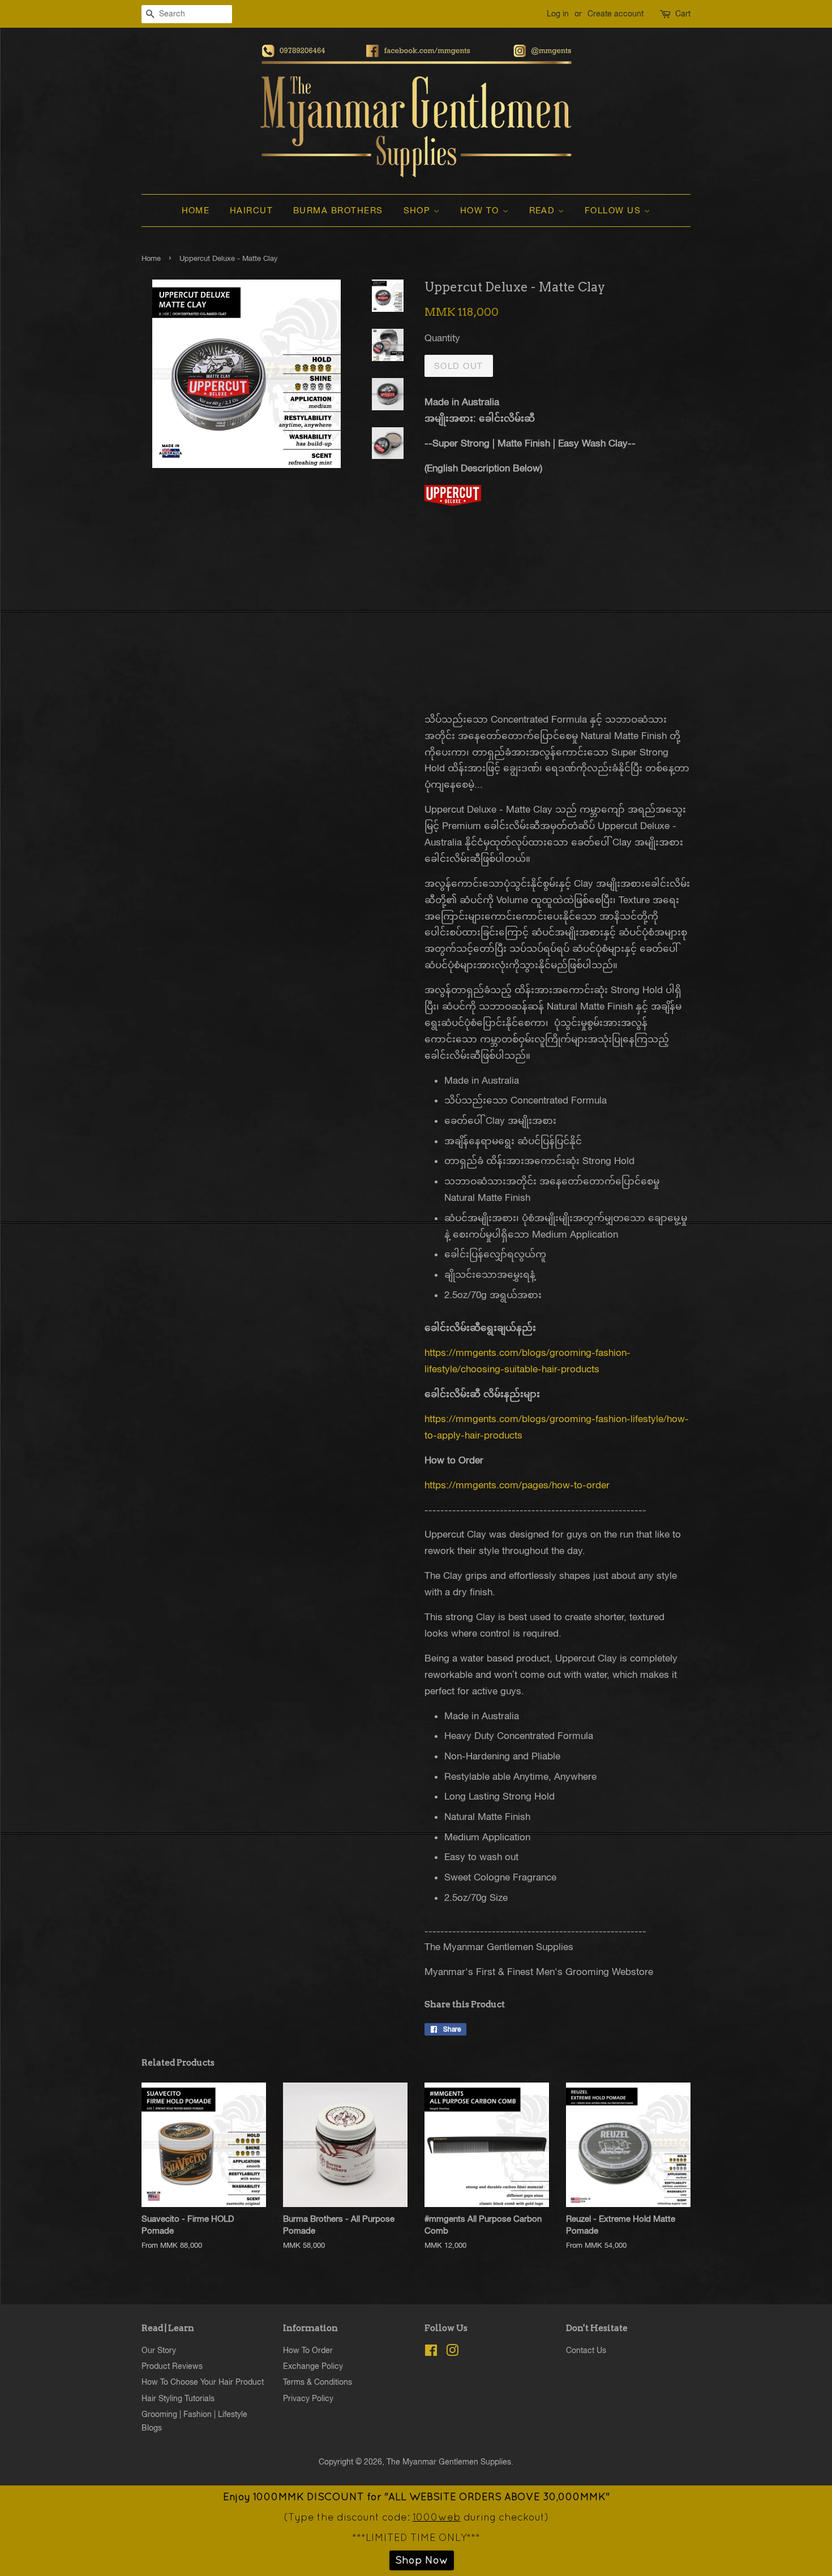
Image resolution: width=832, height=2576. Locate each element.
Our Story (159, 2350)
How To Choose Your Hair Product (203, 2382)
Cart (683, 14)
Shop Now (422, 2560)
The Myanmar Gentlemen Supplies (449, 2461)
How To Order (308, 2350)
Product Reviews (172, 2366)
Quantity (442, 338)
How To (481, 210)
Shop (419, 210)
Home (196, 210)
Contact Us (586, 2350)
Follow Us (614, 210)
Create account (616, 14)
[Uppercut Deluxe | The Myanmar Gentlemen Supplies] (453, 503)
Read (544, 210)
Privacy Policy (308, 2398)
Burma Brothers (338, 210)
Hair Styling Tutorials (178, 2398)
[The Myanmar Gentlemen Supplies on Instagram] (452, 2352)
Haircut (252, 210)
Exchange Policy (313, 2366)
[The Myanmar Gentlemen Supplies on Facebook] (431, 2352)
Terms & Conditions (318, 2382)
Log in (558, 14)
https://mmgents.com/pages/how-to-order (517, 1485)
